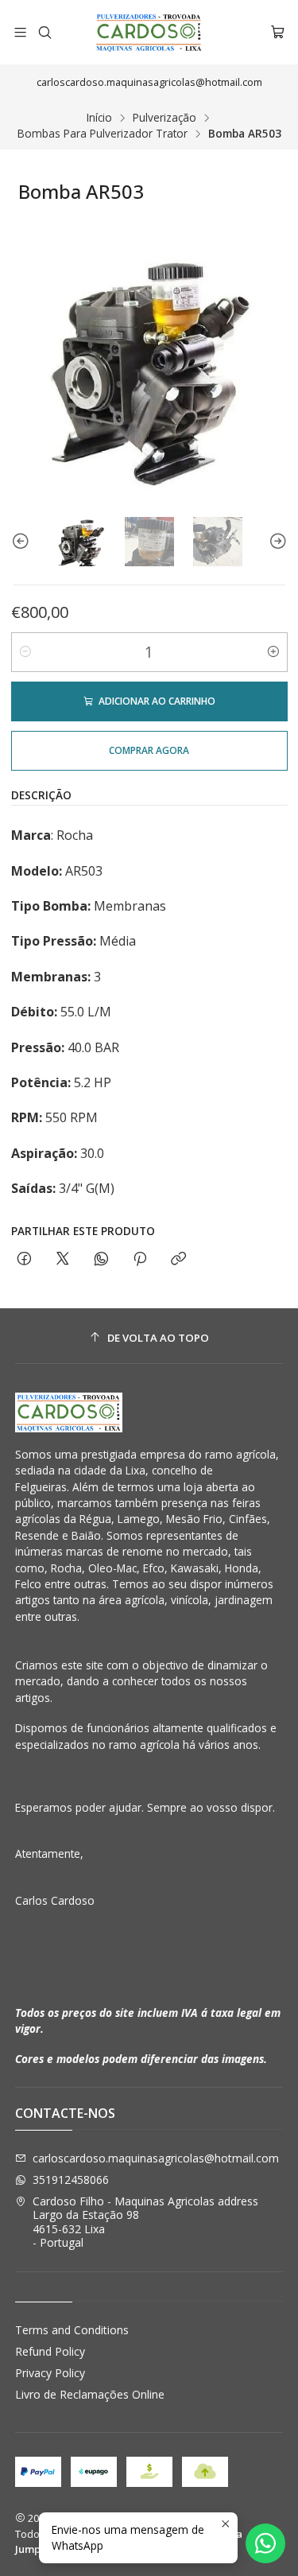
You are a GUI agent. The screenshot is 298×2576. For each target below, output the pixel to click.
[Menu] (20, 32)
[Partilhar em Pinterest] (140, 1259)
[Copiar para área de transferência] (178, 1259)
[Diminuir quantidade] (25, 652)
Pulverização (164, 118)
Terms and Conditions (72, 2330)
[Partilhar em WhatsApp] (101, 1259)
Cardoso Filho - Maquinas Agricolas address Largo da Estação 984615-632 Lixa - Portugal (145, 2222)
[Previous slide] (23, 542)
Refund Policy (50, 2351)
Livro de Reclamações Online (90, 2394)
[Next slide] (276, 542)
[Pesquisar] (44, 32)
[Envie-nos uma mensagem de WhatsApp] (265, 2543)
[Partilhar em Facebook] (24, 1259)
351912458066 (71, 2180)
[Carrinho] (278, 32)
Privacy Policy (50, 2373)
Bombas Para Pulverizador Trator (103, 134)
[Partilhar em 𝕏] (63, 1259)
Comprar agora (149, 750)
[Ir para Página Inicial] (149, 32)
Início (99, 118)
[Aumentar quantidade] (273, 652)
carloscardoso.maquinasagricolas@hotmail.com (156, 2158)
